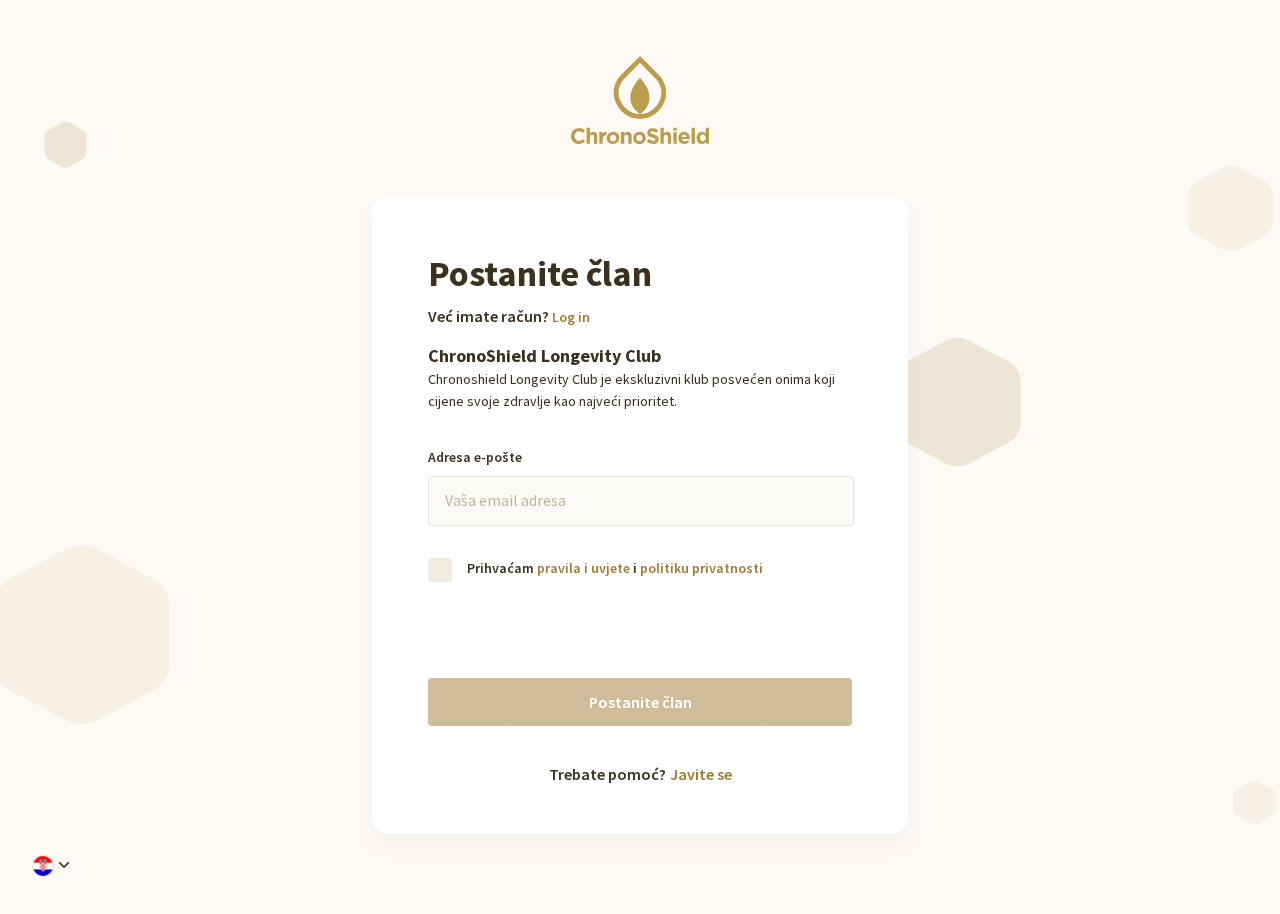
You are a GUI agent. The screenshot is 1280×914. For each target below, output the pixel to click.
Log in (571, 317)
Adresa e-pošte (475, 457)
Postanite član (640, 702)
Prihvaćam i (613, 568)
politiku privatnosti (701, 568)
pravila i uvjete (583, 568)
